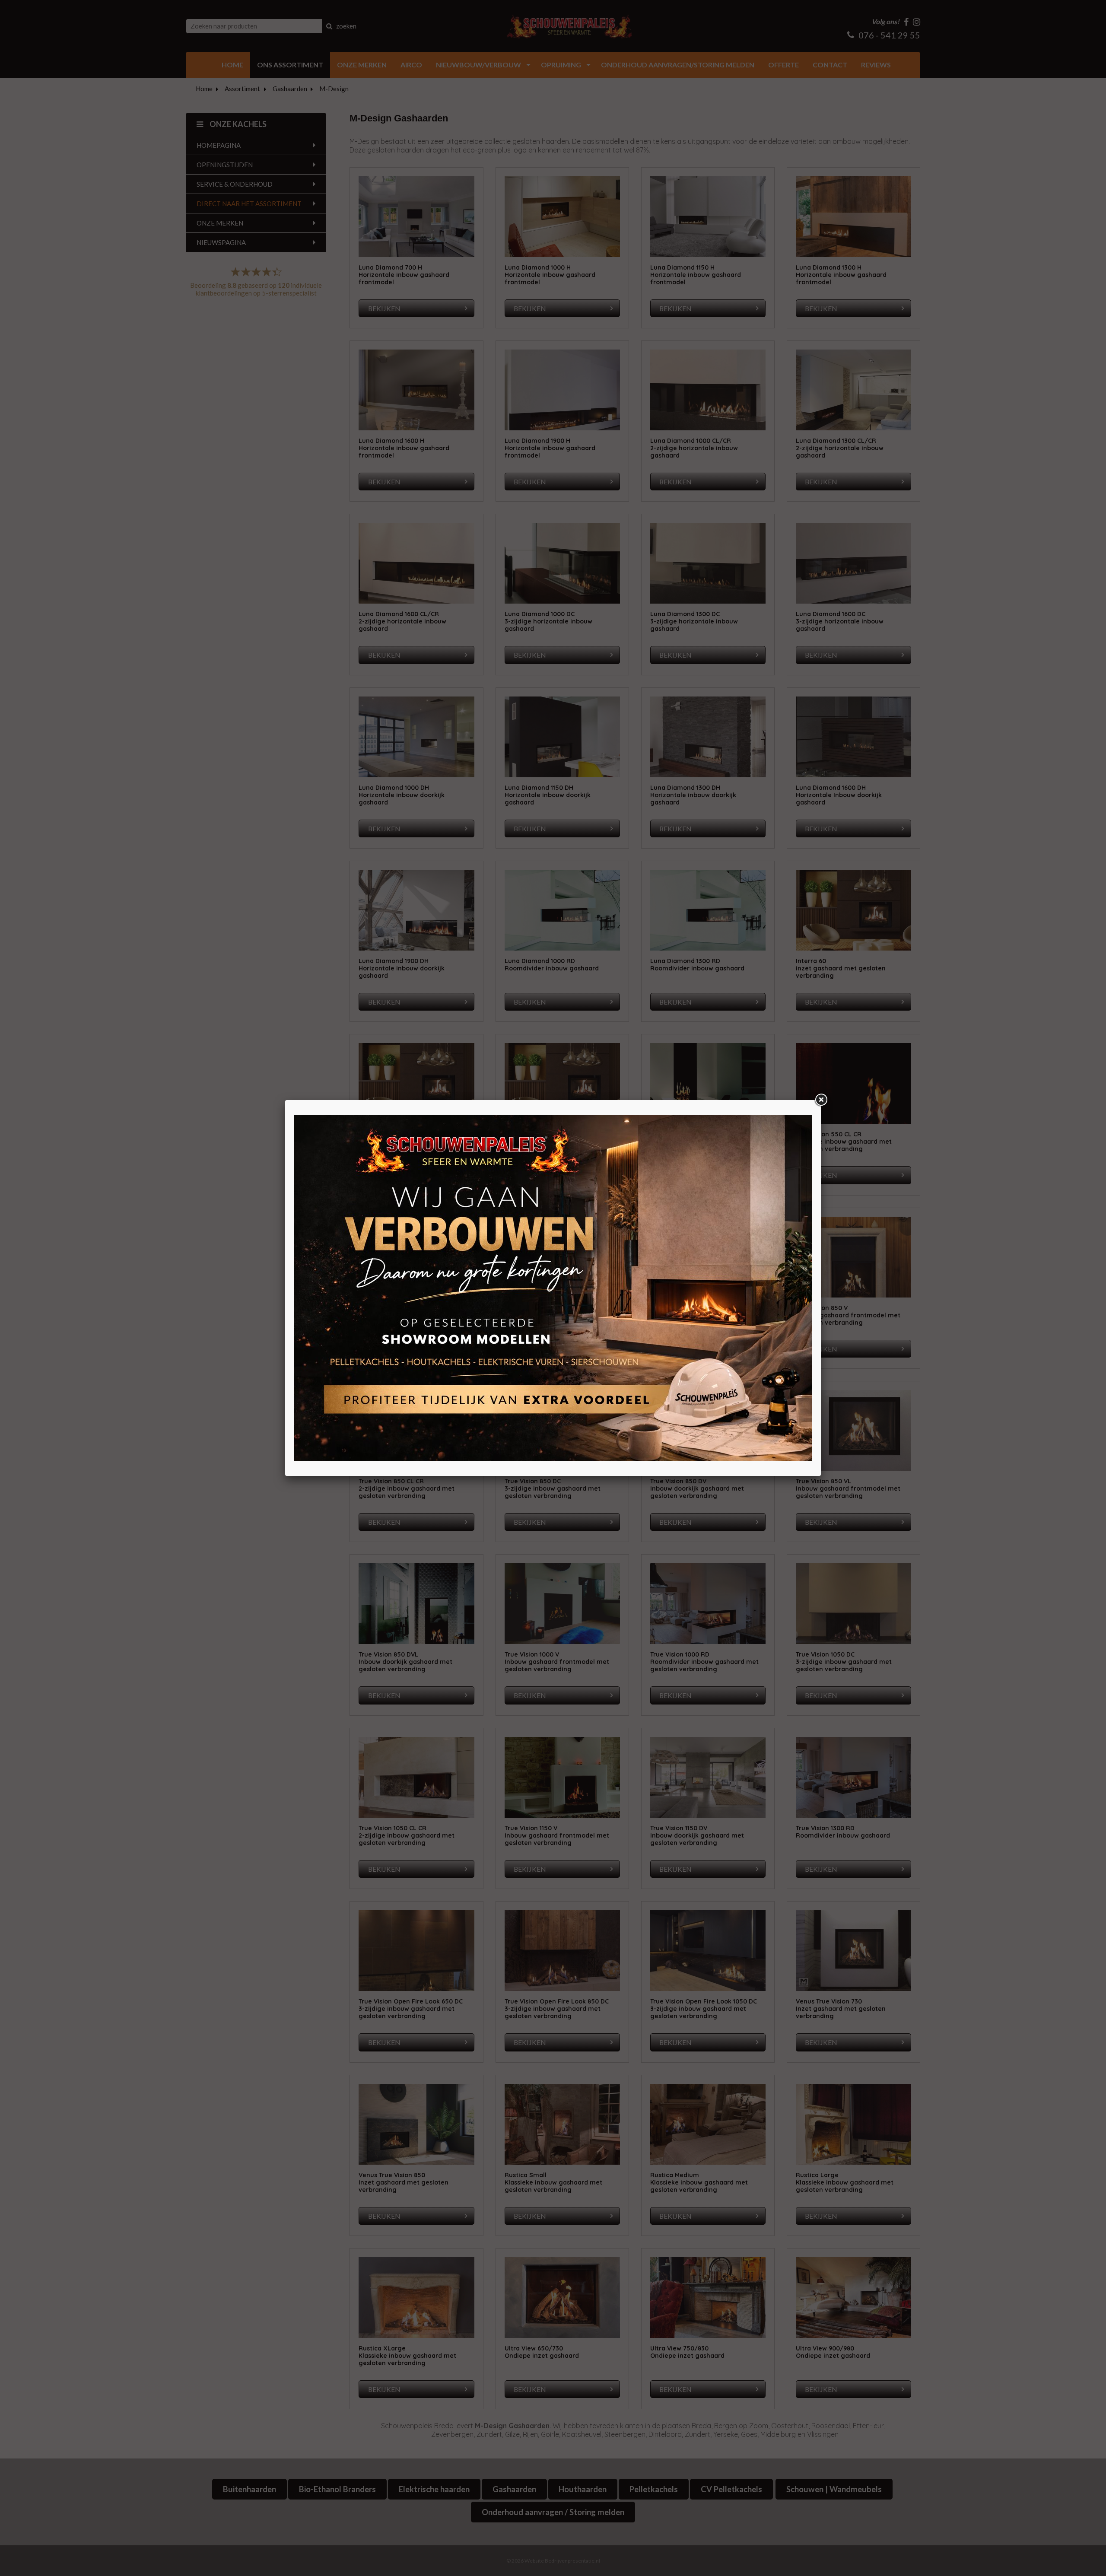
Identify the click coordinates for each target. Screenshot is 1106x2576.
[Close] (821, 1100)
